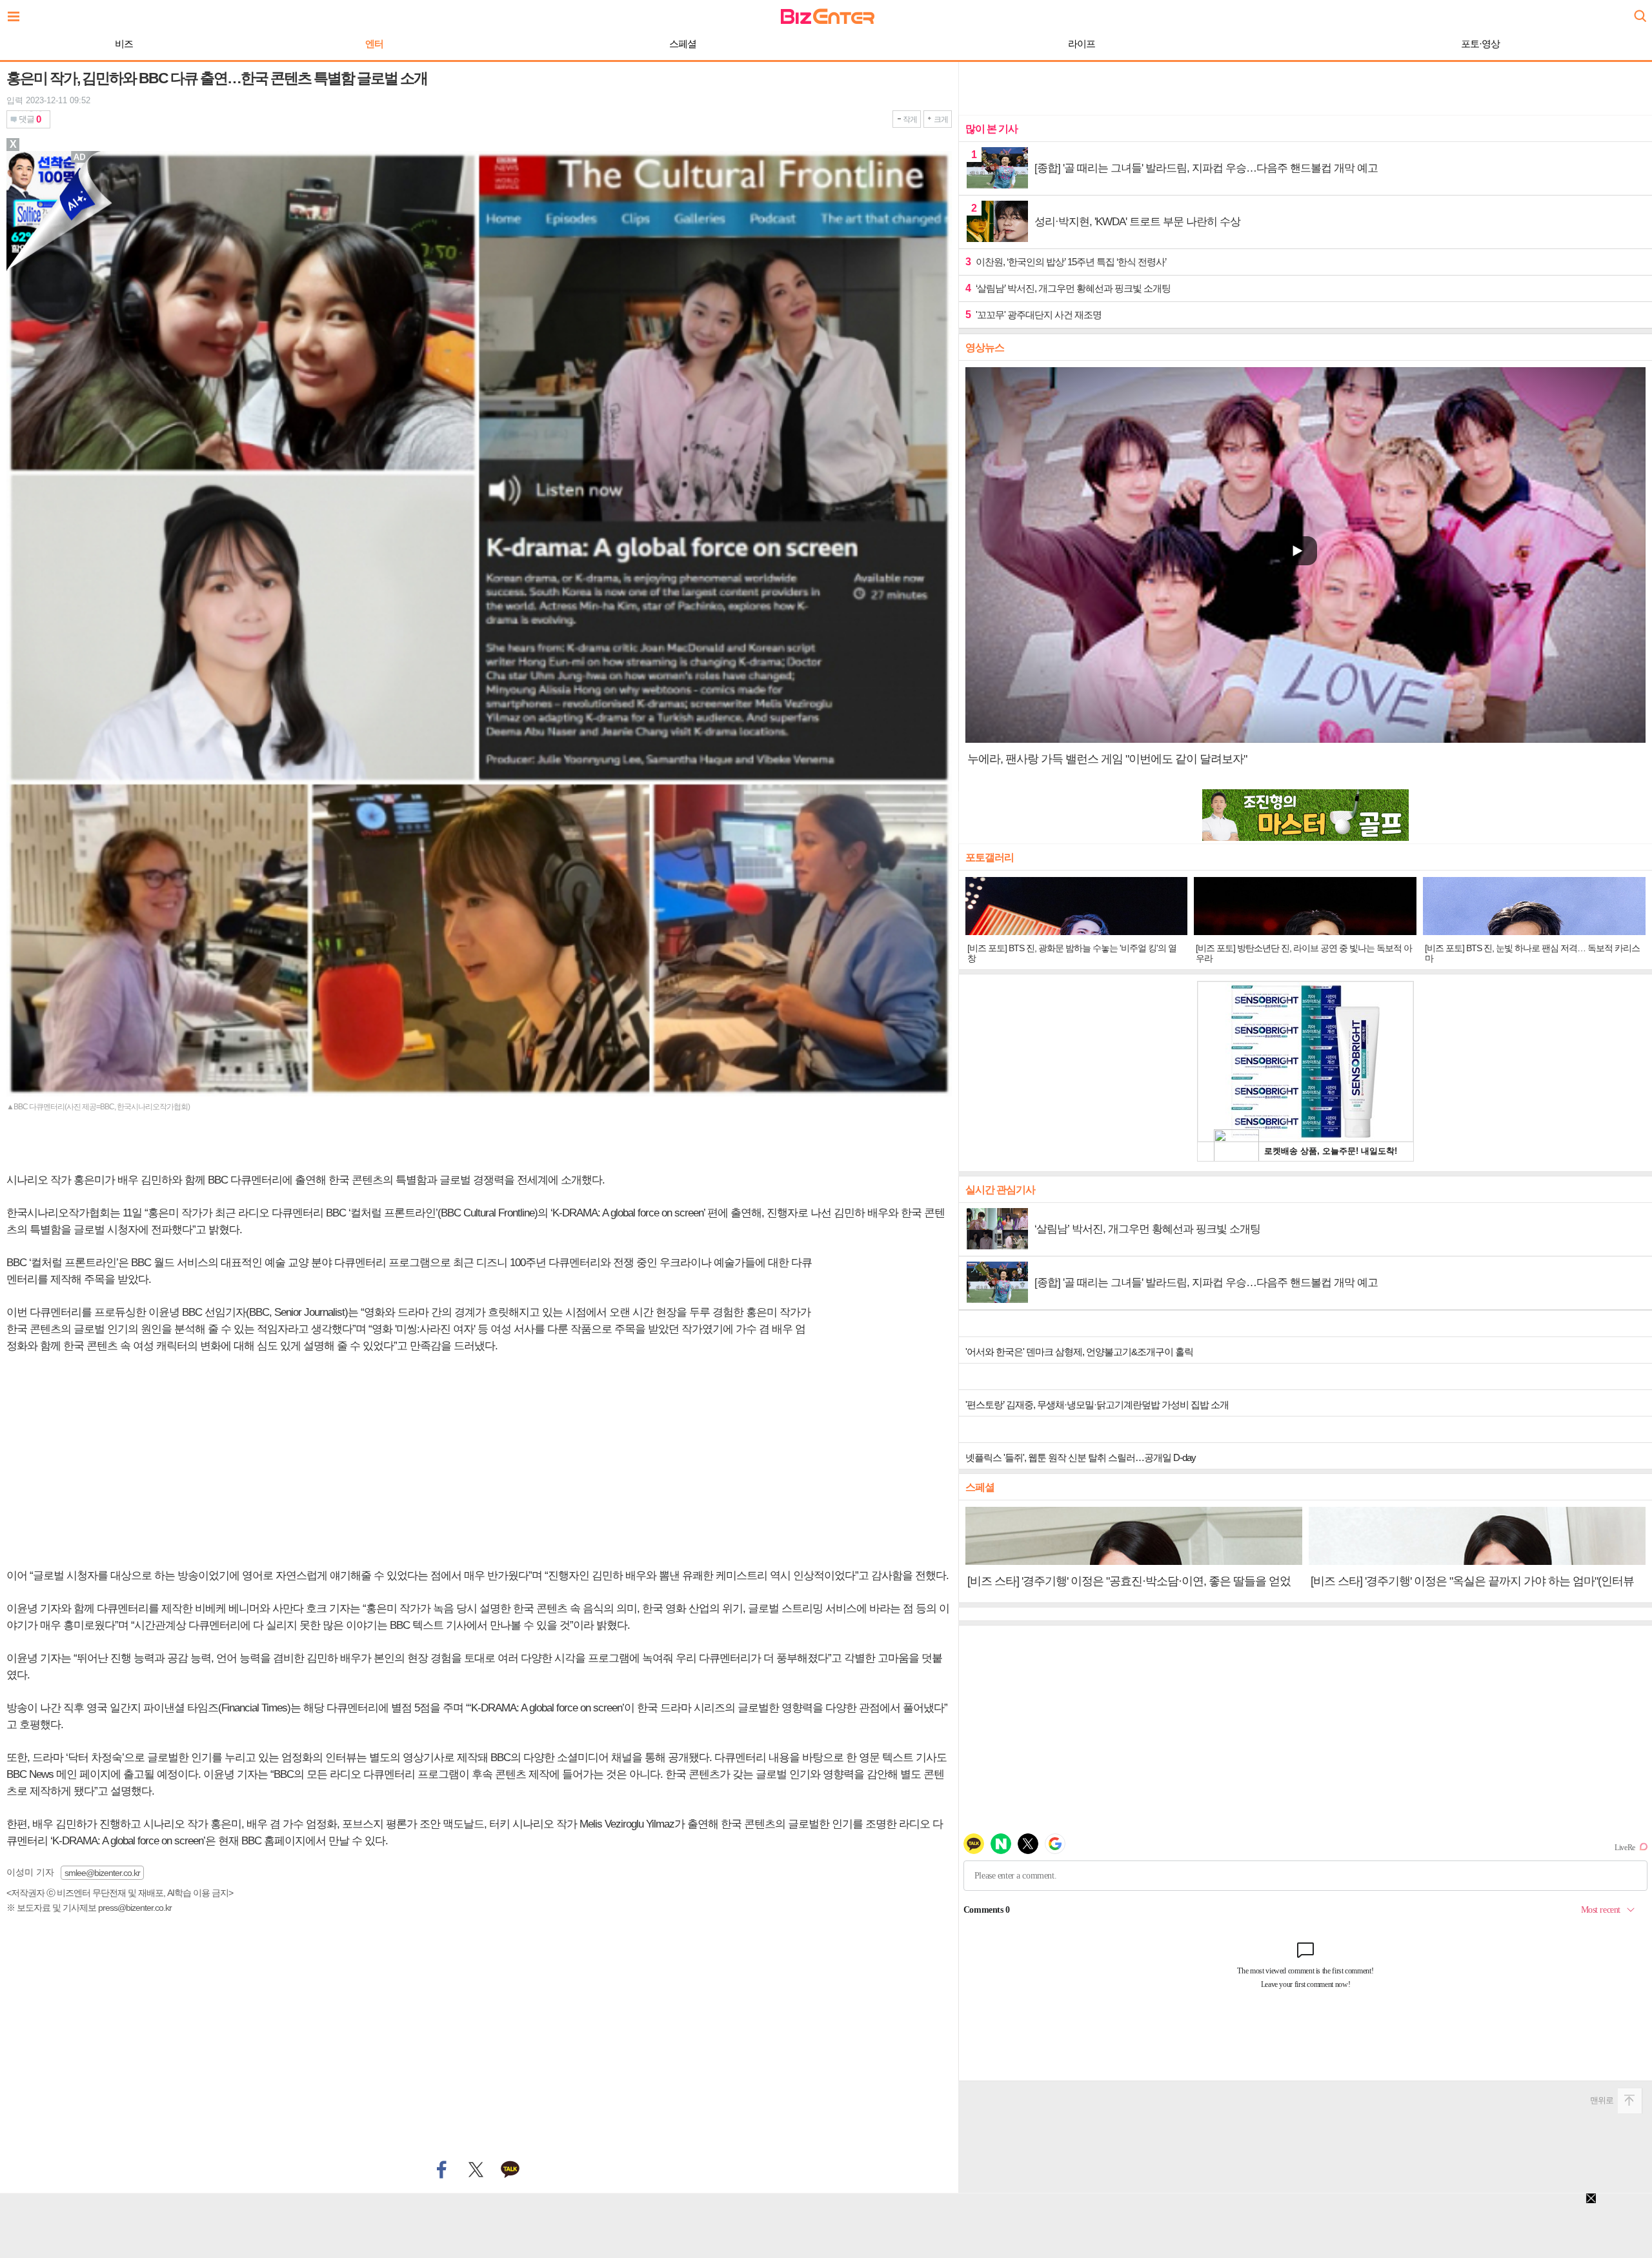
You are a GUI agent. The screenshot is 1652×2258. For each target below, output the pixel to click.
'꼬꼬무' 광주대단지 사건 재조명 (1033, 315)
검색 (1639, 11)
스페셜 (683, 44)
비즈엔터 (828, 16)
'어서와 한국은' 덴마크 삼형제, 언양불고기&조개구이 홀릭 (1079, 1352)
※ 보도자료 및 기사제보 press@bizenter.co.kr (89, 1908)
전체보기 (17, 13)
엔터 (374, 44)
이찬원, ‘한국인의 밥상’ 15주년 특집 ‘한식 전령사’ (1066, 262)
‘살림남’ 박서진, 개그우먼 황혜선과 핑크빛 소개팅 (1068, 288)
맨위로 (1602, 2100)
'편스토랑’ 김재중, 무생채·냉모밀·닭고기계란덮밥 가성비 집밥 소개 (1097, 1405)
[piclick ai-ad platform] (81, 157)
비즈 (124, 44)
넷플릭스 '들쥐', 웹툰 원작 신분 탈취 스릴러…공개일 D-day (1081, 1457)
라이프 (1082, 44)
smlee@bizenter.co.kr (102, 1873)
